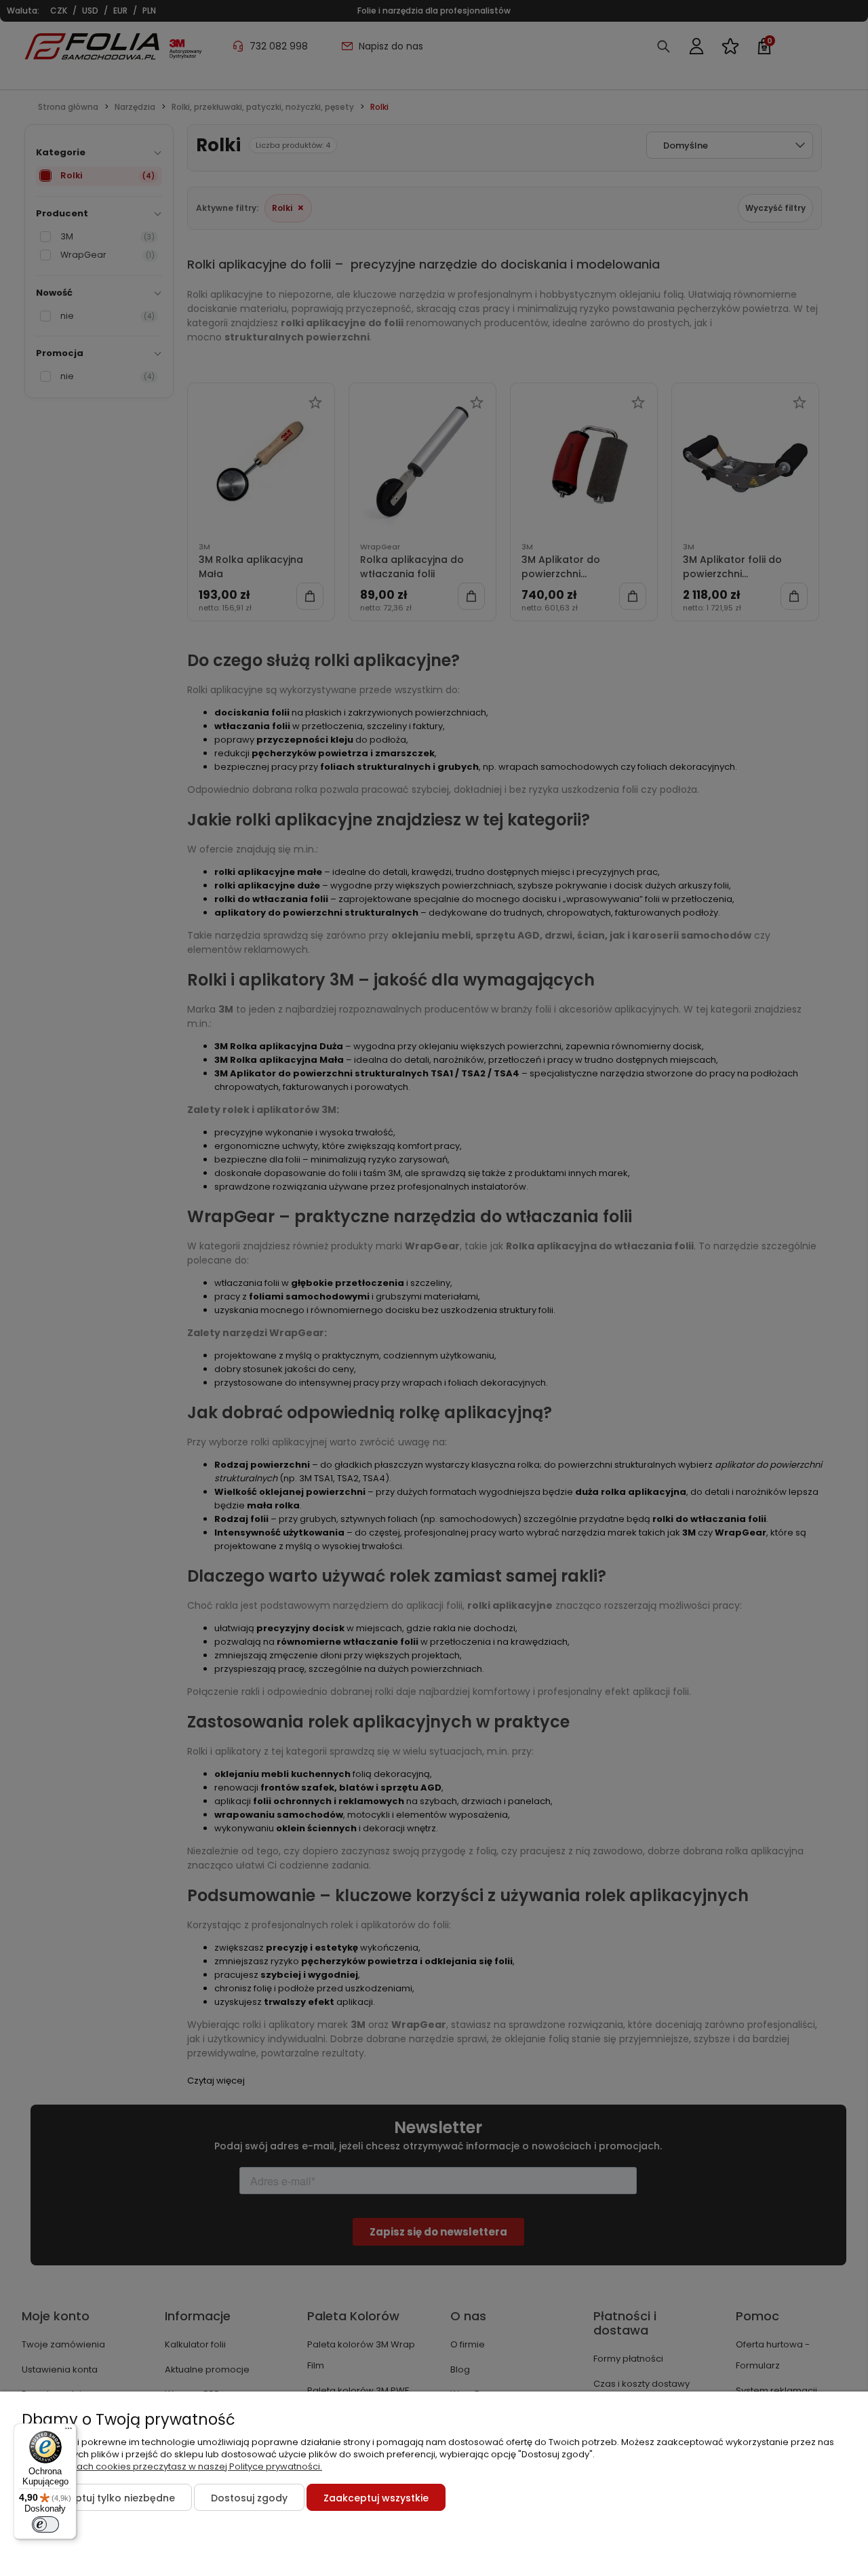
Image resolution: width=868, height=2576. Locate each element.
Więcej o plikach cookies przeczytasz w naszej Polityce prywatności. (172, 2466)
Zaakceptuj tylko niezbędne (107, 2498)
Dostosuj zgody (249, 2498)
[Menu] (68, 2432)
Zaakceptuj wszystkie (376, 2498)
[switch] (45, 2524)
